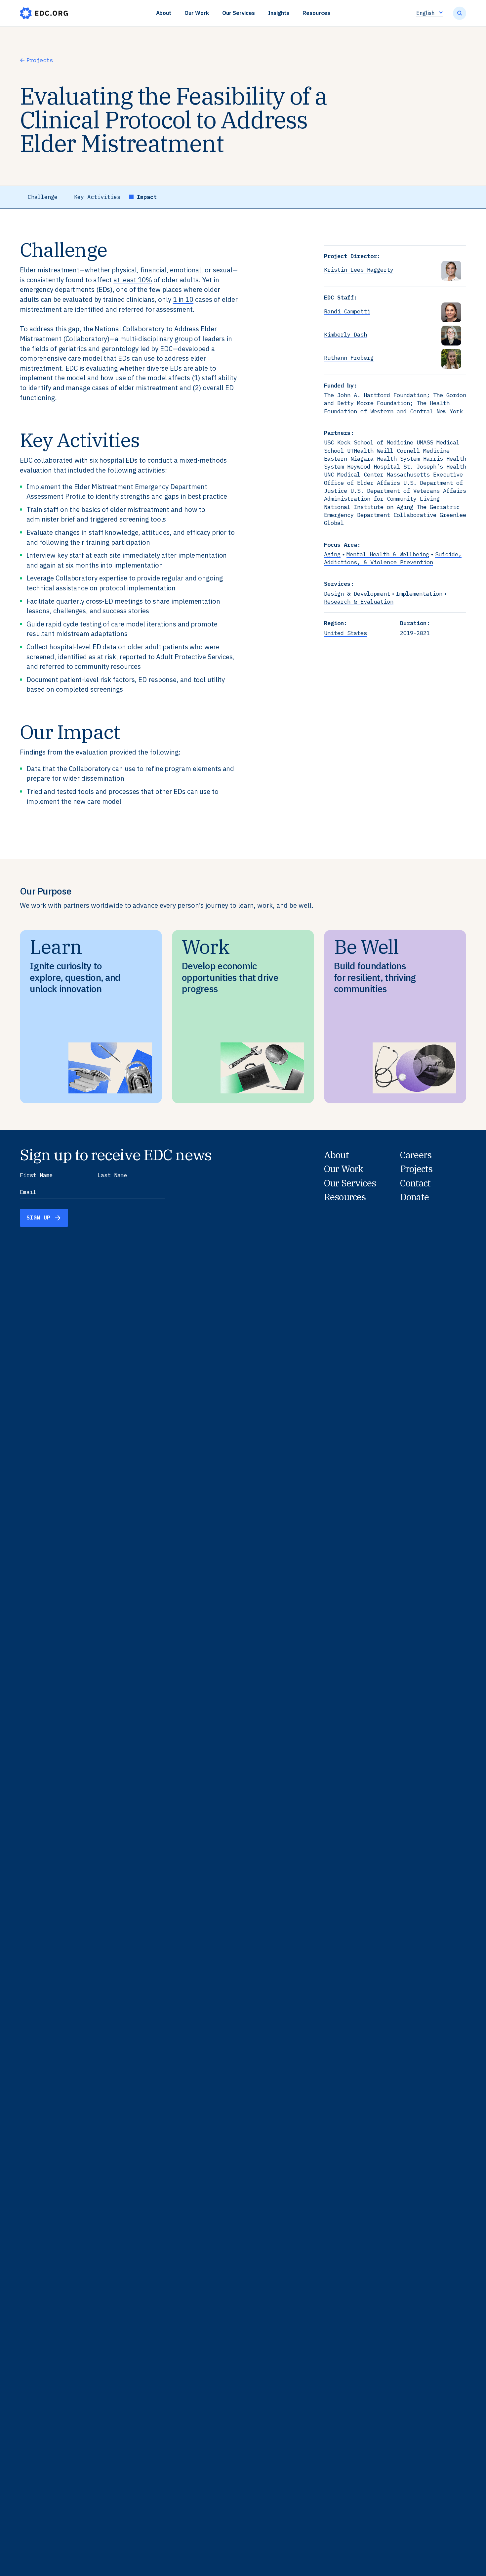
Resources (316, 13)
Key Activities (97, 197)
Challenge (43, 197)
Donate (414, 1197)
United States (345, 633)
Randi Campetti (347, 311)
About (164, 13)
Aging (332, 554)
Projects (40, 60)
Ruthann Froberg (349, 358)
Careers (416, 1155)
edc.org (44, 13)
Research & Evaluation (359, 601)
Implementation (419, 594)
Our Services (239, 13)
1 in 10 (183, 299)
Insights (279, 13)
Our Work (197, 13)
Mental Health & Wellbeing (388, 554)
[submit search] (460, 13)
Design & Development (357, 594)
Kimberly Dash (345, 334)
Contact (415, 1183)
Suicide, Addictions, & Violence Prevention (393, 558)
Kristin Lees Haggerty (359, 270)
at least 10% (133, 280)
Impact (147, 197)
